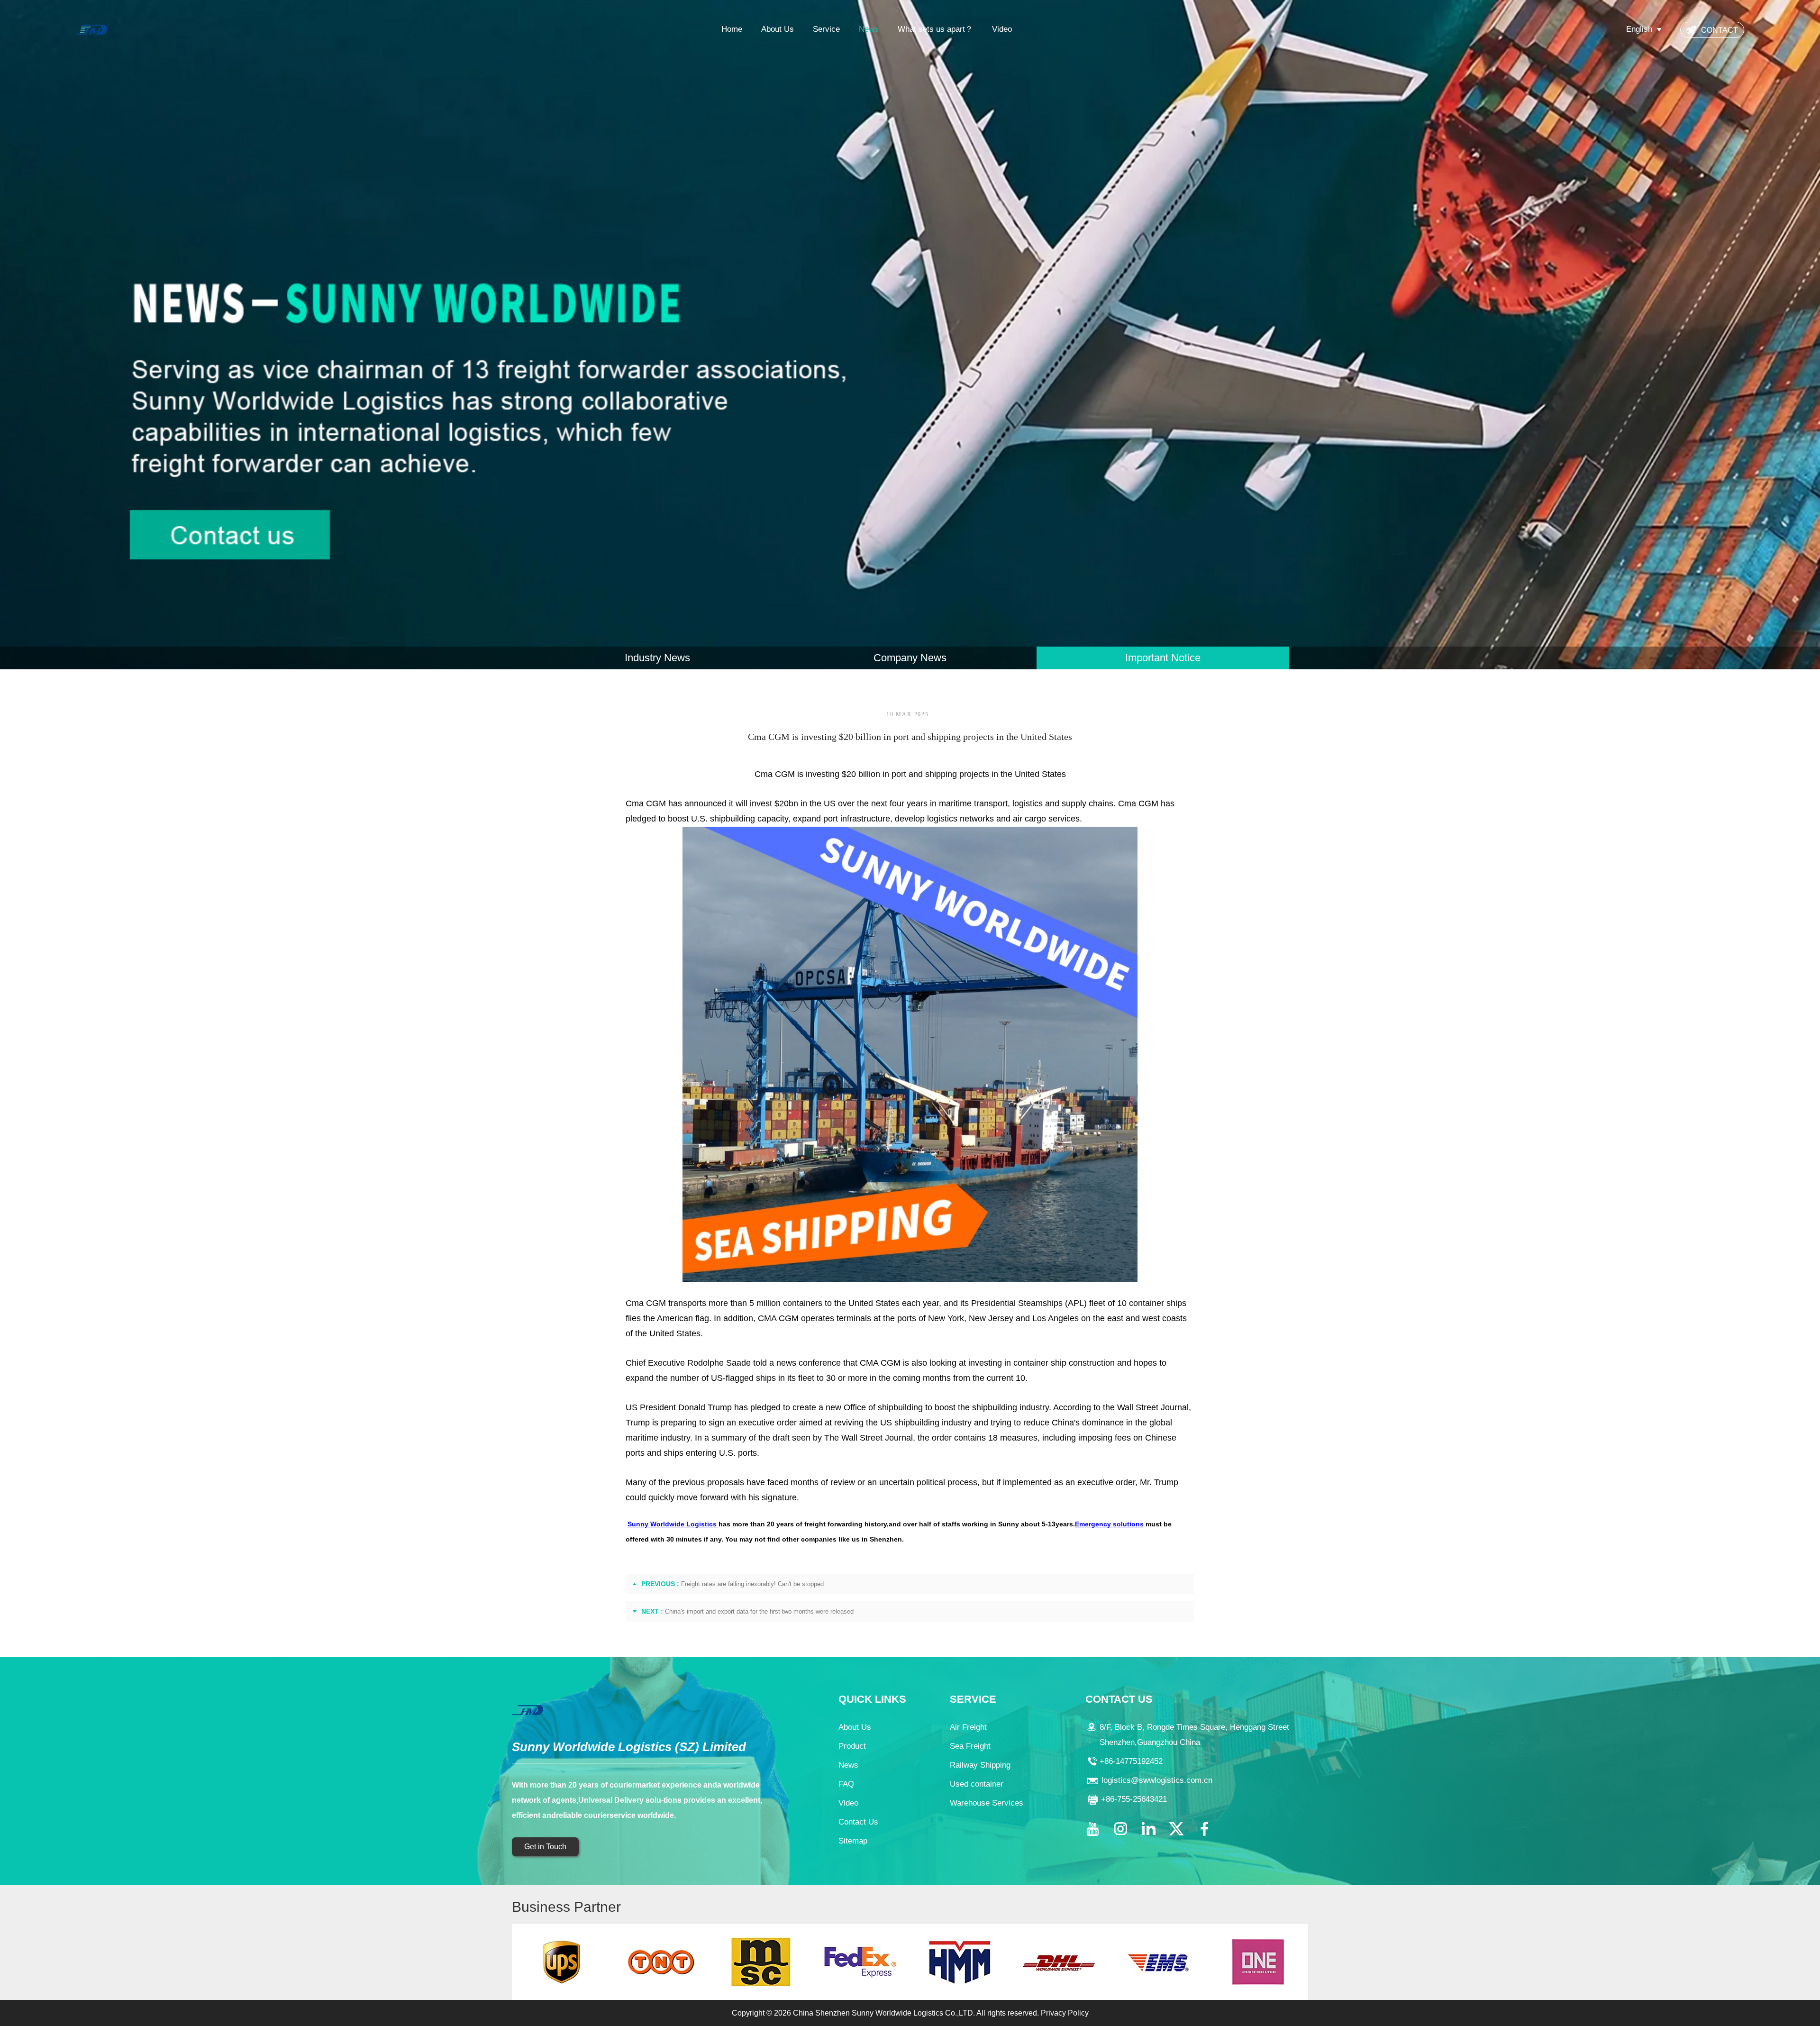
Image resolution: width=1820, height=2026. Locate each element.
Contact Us (858, 1822)
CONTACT (1720, 30)
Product (852, 1746)
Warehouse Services (987, 1803)
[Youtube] (1092, 1829)
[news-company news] (910, 335)
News (869, 29)
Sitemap (853, 1841)
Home (732, 29)
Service (826, 29)
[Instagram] (1120, 1829)
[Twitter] (1176, 1829)
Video (1002, 29)
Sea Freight (970, 1746)
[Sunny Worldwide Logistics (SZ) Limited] (91, 29)
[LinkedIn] (1148, 1829)
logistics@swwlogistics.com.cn (1157, 1780)
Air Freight (968, 1727)
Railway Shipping (980, 1765)
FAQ (846, 1784)
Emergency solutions (1109, 1524)
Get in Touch (545, 1847)
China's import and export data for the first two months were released (759, 1611)
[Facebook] (1204, 1829)
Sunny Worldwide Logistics (673, 1524)
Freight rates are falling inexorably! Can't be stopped (752, 1584)
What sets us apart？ (935, 29)
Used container (977, 1784)
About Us (778, 29)
